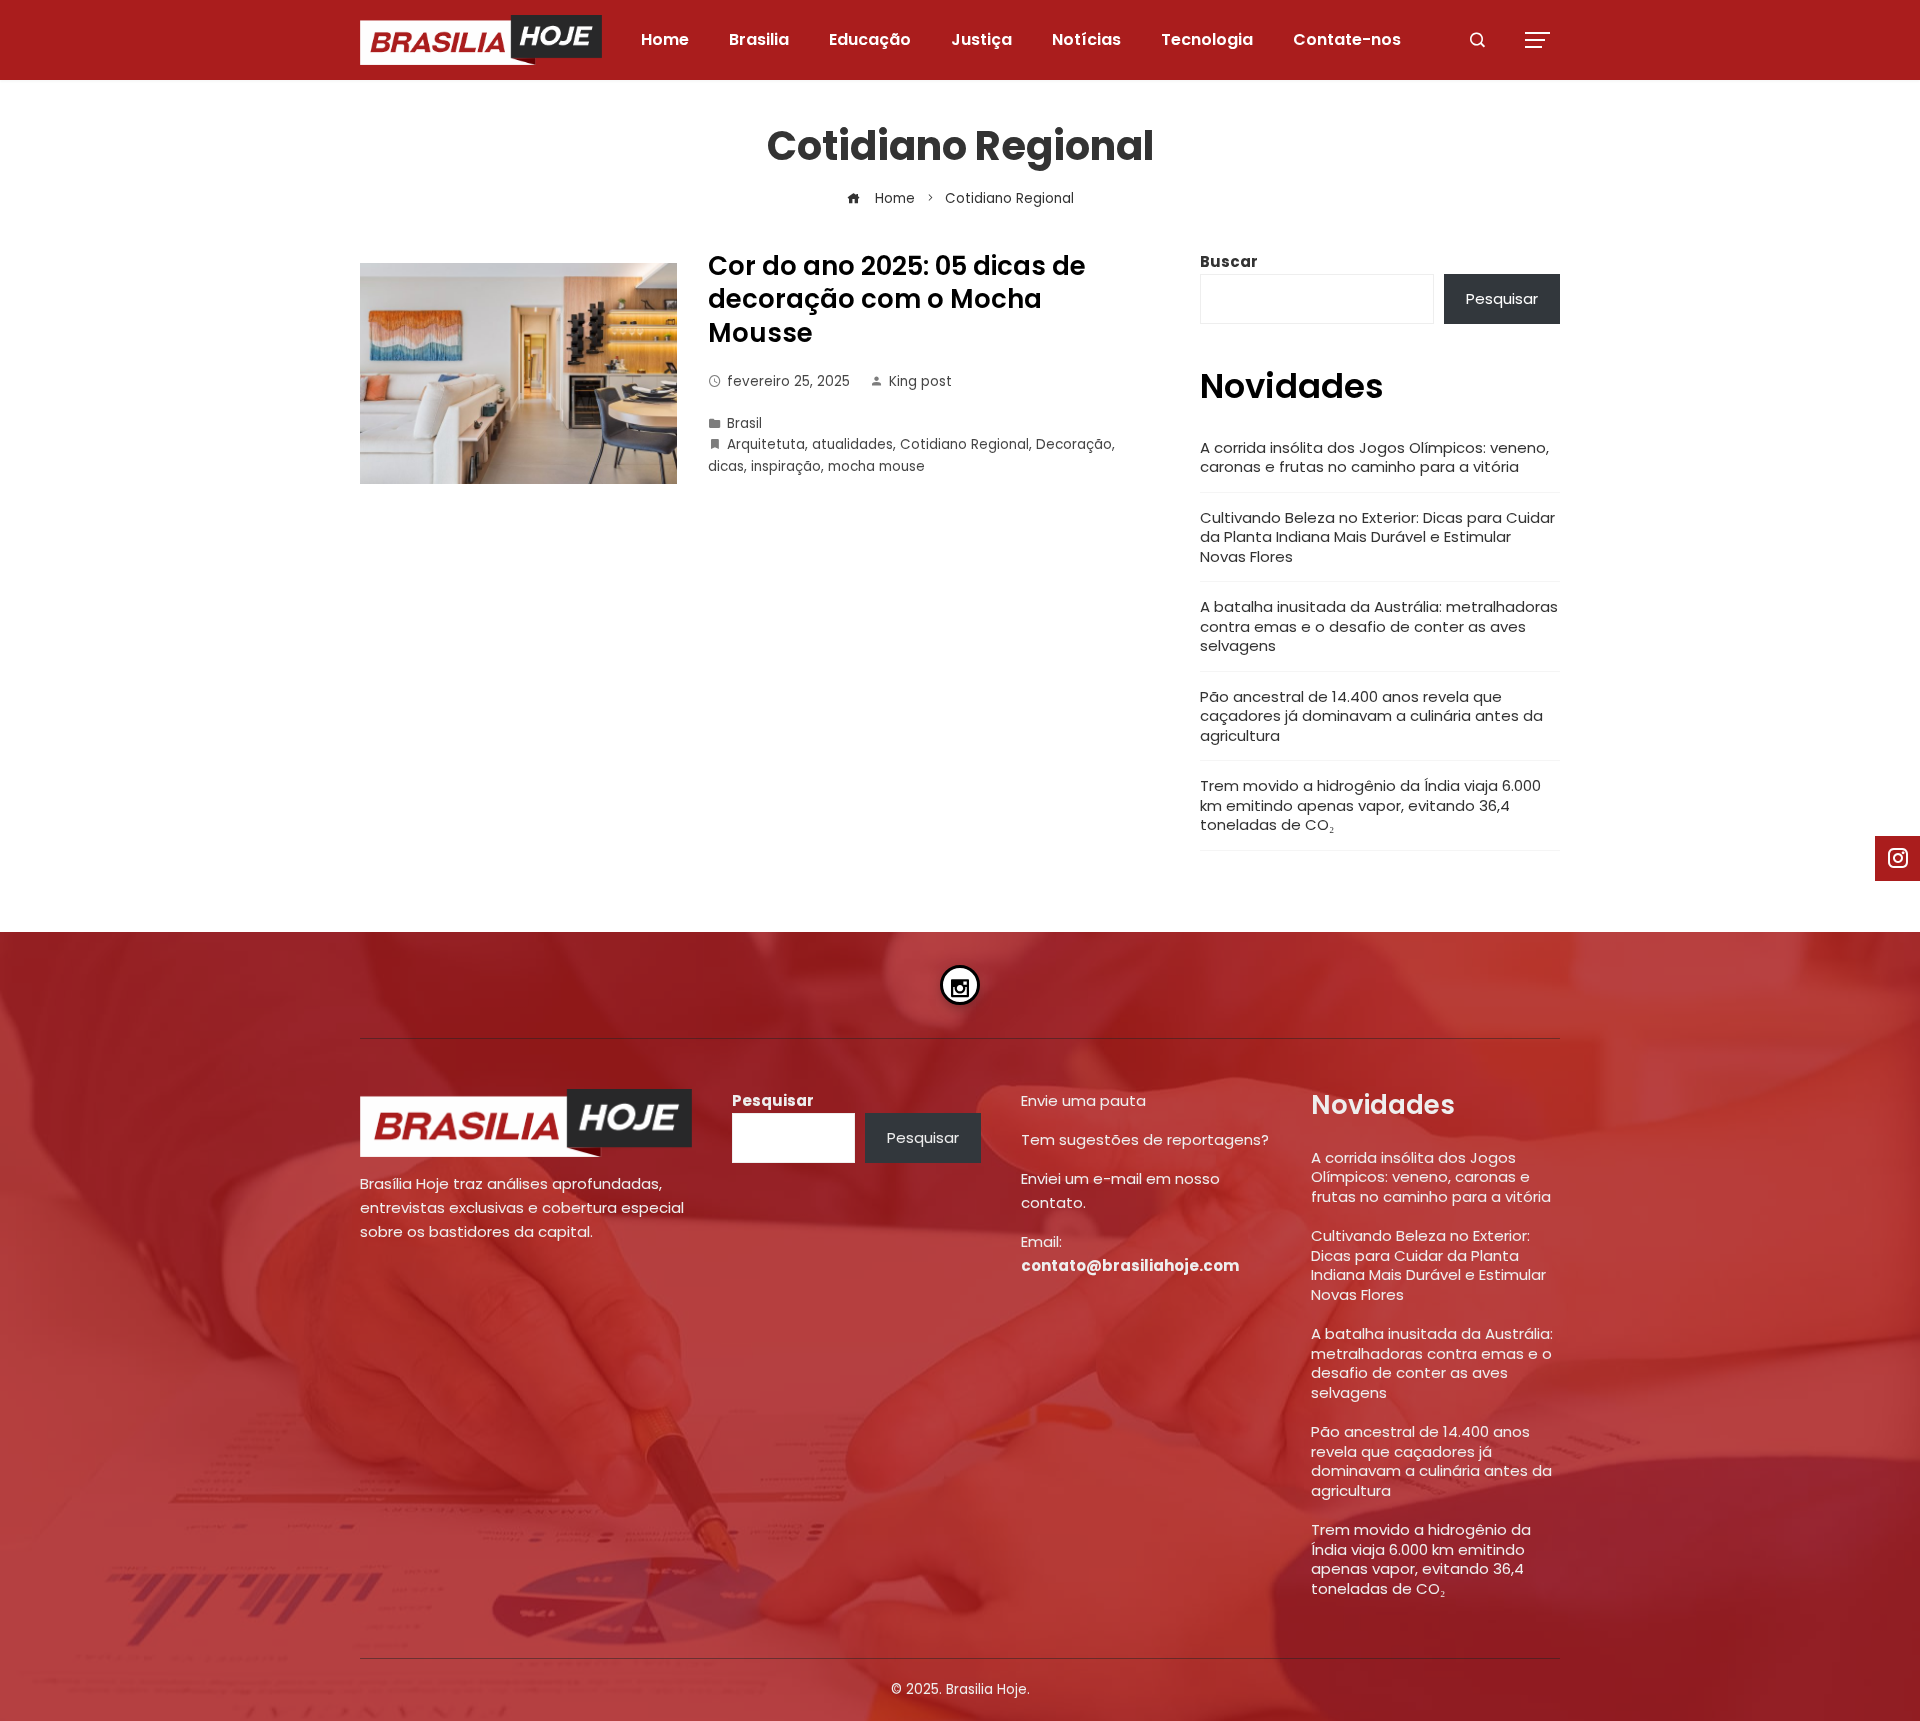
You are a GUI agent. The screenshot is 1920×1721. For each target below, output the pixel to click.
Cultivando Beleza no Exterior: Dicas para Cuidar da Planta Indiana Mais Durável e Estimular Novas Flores (1377, 537)
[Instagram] (960, 985)
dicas (726, 466)
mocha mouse (876, 466)
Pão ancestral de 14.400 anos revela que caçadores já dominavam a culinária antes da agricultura (1371, 716)
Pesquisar (1502, 298)
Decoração (1074, 444)
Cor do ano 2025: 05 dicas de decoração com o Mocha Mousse (897, 300)
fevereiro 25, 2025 (788, 381)
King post (920, 381)
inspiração (786, 466)
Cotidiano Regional (964, 444)
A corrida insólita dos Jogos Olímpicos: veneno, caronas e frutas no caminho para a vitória (1374, 457)
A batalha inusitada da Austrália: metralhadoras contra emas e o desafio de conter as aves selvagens (1379, 626)
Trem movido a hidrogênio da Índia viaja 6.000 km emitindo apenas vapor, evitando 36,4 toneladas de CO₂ (1370, 805)
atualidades (852, 444)
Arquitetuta (766, 444)
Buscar (1229, 261)
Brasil (744, 423)
